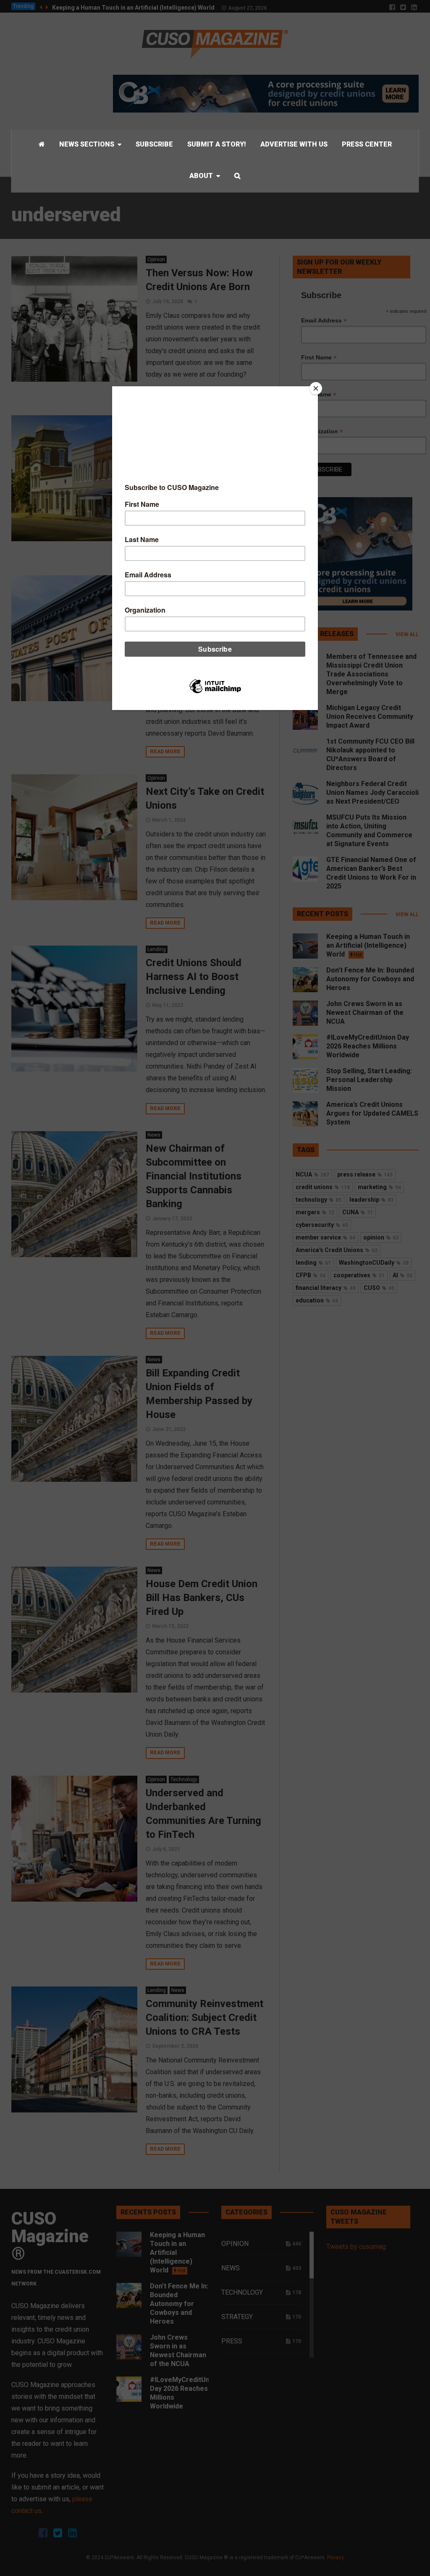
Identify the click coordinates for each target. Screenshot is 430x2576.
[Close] (316, 388)
